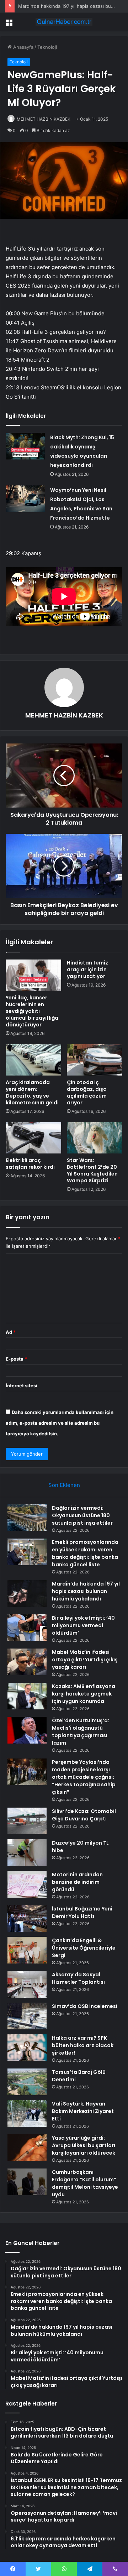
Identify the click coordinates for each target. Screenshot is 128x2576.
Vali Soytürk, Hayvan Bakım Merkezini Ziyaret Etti (83, 2111)
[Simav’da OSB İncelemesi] (27, 2016)
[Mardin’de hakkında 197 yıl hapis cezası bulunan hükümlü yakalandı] (27, 1594)
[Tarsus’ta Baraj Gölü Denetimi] (27, 2082)
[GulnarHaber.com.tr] (64, 22)
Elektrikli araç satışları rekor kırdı (30, 1164)
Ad (11, 1332)
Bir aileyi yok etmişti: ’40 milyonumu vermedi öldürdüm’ (83, 1625)
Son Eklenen (64, 1485)
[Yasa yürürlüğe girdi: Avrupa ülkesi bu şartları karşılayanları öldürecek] (27, 2148)
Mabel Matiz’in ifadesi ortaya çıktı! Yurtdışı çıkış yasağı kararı (85, 1660)
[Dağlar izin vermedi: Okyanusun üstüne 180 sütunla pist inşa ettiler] (27, 1518)
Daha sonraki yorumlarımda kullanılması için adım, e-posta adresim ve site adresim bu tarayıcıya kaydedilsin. (60, 1423)
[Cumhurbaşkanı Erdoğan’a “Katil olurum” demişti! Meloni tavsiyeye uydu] (27, 2182)
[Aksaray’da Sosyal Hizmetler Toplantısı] (27, 1984)
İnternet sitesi (22, 1386)
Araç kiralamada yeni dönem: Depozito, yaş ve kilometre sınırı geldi (32, 1092)
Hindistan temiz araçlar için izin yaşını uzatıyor (87, 969)
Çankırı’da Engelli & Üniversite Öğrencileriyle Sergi (84, 1948)
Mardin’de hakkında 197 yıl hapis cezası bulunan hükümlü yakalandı (86, 1591)
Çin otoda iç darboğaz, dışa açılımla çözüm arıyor (87, 1092)
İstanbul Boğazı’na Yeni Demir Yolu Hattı (82, 1912)
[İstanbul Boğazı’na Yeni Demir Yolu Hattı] (27, 1918)
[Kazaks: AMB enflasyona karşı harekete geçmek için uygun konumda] (27, 1696)
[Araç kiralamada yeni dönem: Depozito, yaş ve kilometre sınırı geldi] (33, 1060)
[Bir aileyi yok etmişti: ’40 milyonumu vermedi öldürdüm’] (27, 1628)
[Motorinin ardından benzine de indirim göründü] (27, 1884)
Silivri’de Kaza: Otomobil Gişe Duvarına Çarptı (84, 1815)
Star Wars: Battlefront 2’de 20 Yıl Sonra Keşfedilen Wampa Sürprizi (92, 1170)
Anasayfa (23, 47)
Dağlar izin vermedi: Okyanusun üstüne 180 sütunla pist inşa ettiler (82, 1515)
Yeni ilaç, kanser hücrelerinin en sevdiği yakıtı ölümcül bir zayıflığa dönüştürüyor (32, 1011)
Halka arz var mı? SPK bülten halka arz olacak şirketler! (83, 2045)
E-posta (16, 1359)
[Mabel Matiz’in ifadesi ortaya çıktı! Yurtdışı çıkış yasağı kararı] (27, 1662)
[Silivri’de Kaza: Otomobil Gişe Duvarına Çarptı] (27, 1821)
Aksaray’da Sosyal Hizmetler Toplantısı (78, 1978)
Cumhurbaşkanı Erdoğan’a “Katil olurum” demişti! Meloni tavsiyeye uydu (85, 2183)
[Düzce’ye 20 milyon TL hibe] (27, 1853)
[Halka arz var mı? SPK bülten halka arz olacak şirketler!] (27, 2048)
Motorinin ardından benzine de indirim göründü (77, 1882)
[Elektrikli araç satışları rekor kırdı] (33, 1138)
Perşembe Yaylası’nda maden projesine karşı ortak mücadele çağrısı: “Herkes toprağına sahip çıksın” (84, 1777)
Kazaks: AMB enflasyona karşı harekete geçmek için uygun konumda (84, 1694)
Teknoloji (47, 47)
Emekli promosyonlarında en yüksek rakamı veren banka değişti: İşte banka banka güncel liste (85, 1553)
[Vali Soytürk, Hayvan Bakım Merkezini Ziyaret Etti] (27, 2114)
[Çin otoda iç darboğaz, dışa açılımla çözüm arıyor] (95, 1060)
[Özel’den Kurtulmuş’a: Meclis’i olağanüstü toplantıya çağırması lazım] (27, 1730)
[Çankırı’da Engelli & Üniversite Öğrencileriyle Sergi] (27, 1950)
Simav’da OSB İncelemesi (85, 2006)
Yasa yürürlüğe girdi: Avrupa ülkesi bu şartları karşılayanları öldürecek (84, 2145)
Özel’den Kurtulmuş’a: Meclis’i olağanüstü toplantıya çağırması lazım (81, 1732)
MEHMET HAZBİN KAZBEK (44, 119)
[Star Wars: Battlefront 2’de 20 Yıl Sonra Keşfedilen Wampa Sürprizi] (95, 1138)
